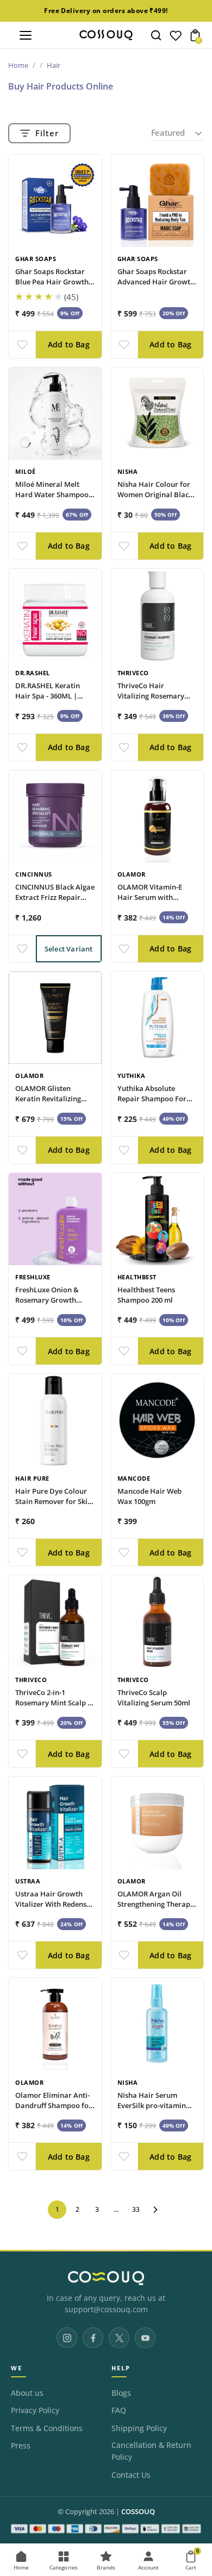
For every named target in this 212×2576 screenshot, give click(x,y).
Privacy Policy (35, 2410)
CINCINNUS (34, 874)
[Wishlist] (176, 38)
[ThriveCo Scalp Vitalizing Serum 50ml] (157, 1622)
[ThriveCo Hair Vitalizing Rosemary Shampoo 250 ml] (157, 615)
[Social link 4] (145, 2338)
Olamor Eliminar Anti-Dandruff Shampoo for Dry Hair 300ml (54, 2105)
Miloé (26, 471)
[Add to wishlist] (22, 345)
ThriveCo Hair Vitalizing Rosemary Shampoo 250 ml (151, 696)
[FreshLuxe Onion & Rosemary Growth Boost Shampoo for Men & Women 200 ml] (55, 1219)
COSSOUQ (138, 2512)
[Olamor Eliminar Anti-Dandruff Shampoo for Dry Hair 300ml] (55, 2024)
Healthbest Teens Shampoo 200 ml (146, 1295)
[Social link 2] (93, 2338)
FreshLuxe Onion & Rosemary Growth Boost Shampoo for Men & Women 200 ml (51, 1305)
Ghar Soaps (36, 259)
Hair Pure (32, 1478)
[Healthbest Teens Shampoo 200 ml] (157, 1219)
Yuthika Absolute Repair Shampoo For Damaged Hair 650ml (153, 1099)
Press (21, 2446)
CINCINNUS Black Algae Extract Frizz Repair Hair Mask (55, 897)
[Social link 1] (67, 2338)
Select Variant (69, 949)
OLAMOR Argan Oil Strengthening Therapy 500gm (156, 1904)
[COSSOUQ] (106, 2278)
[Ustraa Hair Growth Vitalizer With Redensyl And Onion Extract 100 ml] (55, 1823)
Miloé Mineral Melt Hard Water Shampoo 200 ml (52, 494)
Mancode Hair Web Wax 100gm (149, 1496)
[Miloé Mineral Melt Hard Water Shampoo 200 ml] (55, 414)
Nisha (128, 471)
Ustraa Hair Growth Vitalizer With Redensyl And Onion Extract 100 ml (54, 1909)
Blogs (121, 2393)
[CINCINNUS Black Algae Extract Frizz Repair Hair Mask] (55, 817)
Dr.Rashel (33, 673)
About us (27, 2393)
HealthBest (137, 1277)
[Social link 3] (119, 2338)
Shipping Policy (139, 2428)
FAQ (119, 2410)
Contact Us (131, 2475)
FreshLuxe (33, 1277)
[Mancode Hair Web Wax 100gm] (157, 1420)
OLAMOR (132, 874)
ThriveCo (133, 673)
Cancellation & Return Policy (151, 2451)
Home (18, 65)
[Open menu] (26, 35)
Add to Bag (69, 344)
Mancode (134, 1478)
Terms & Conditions (47, 2428)
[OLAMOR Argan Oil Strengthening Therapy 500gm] (157, 1823)
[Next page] (155, 2210)
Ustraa (28, 1881)
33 (136, 2209)
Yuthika (132, 1076)
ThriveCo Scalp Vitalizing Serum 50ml (154, 1698)
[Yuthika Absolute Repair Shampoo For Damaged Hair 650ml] (157, 1018)
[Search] (156, 35)
